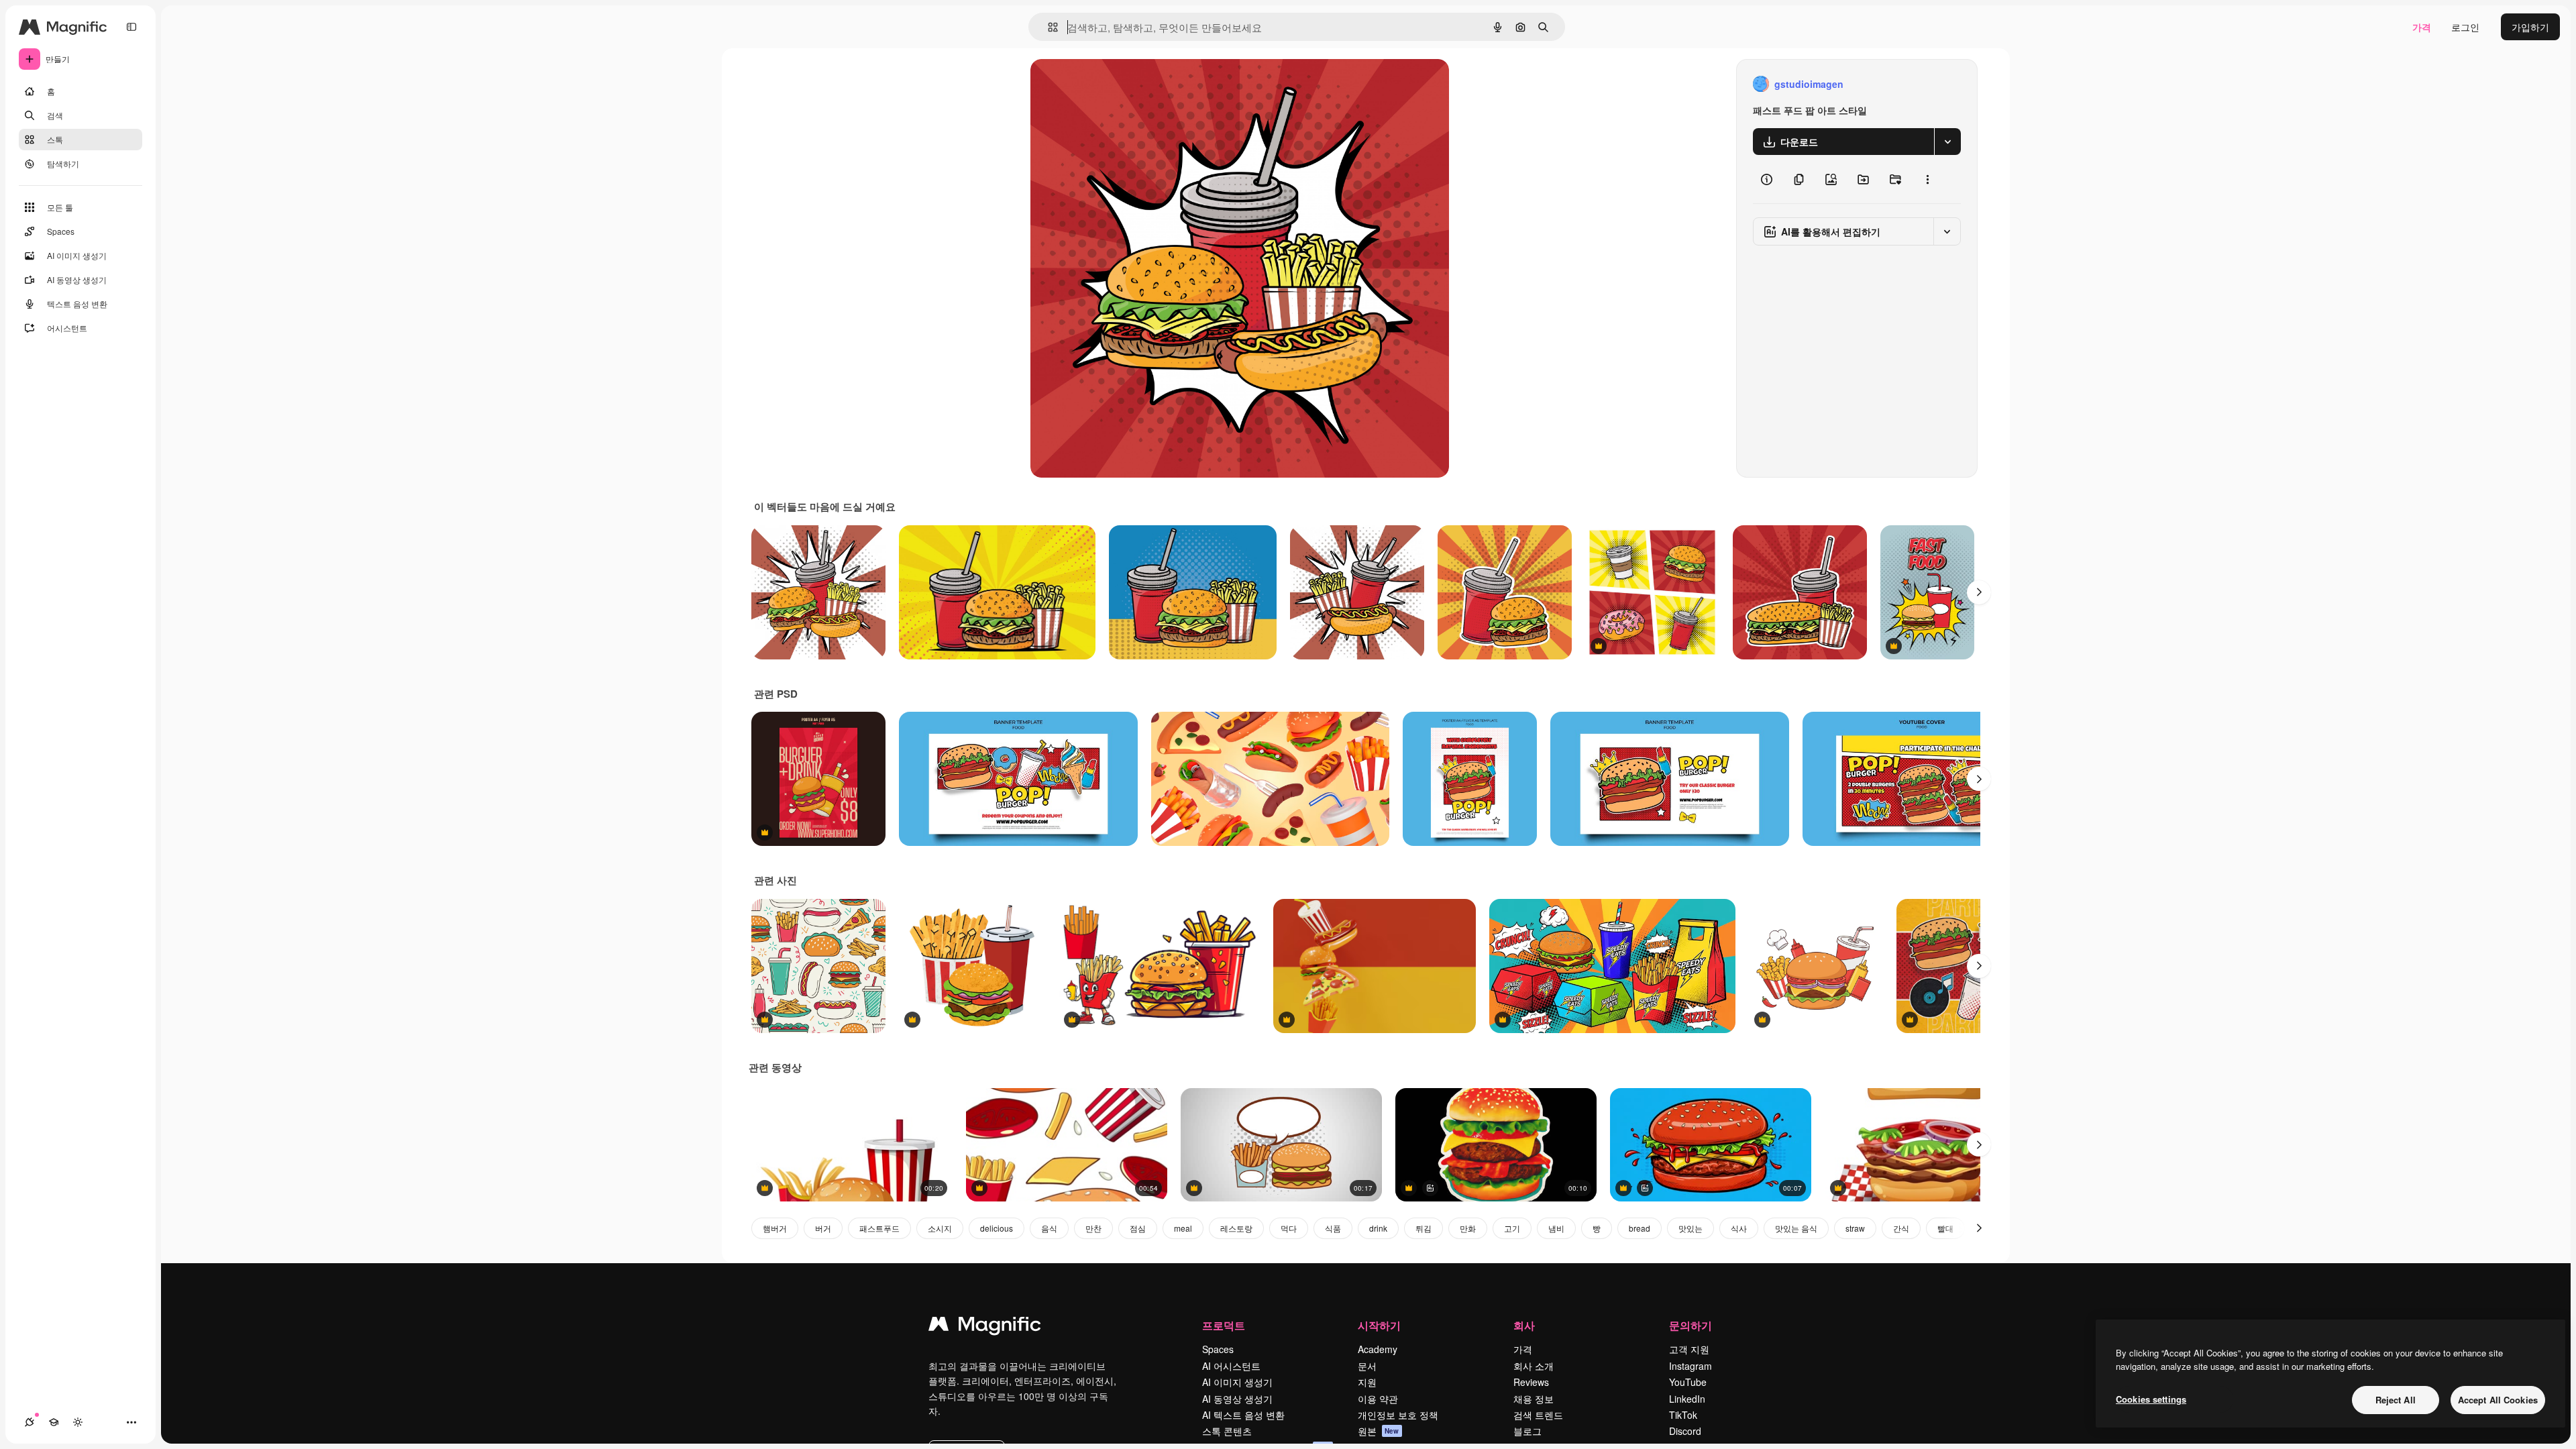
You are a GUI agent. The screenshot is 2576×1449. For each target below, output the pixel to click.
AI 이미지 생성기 (1237, 1382)
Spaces (1218, 1349)
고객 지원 (1689, 1349)
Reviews (1531, 1382)
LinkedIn (1687, 1399)
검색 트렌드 (1538, 1415)
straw (1855, 1228)
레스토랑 (1236, 1228)
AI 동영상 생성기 (1237, 1399)
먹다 (1289, 1228)
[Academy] (54, 1422)
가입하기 (2530, 27)
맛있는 (1690, 1228)
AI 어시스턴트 (1231, 1366)
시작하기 (1379, 1325)
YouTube (1688, 1382)
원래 (1108, 84)
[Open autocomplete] (1048, 27)
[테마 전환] (78, 1422)
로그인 (2465, 27)
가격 (2422, 27)
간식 (1901, 1228)
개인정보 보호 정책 (1398, 1415)
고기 (1512, 1228)
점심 (1138, 1228)
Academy (1378, 1349)
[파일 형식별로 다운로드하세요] (1947, 142)
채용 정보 (1534, 1399)
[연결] (30, 1422)
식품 (1333, 1228)
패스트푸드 (879, 1228)
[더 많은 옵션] (1927, 179)
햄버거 (775, 1228)
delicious (997, 1228)
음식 (1049, 1228)
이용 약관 (1378, 1399)
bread (1640, 1228)
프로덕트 (1224, 1325)
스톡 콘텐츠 (1227, 1431)
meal (1183, 1228)
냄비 (1556, 1228)
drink (1378, 1228)
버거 (823, 1228)
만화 (1468, 1228)
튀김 (1424, 1228)
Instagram (1690, 1366)
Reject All (2396, 1400)
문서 (1367, 1366)
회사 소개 (1534, 1366)
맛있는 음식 (1796, 1228)
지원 (1367, 1382)
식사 (1739, 1228)
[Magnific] (985, 1327)
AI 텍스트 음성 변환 (1243, 1415)
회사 (1524, 1325)
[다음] (1979, 592)
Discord (1685, 1431)
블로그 (1527, 1431)
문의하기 (1690, 1325)
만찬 (1093, 1228)
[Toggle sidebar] (131, 27)
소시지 (940, 1228)
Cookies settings (2151, 1399)
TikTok (1683, 1415)
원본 (1379, 1431)
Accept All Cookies (2498, 1400)
